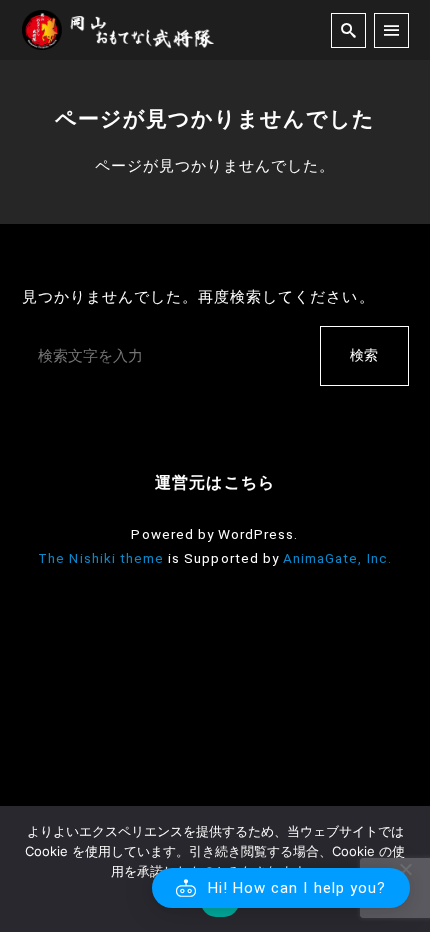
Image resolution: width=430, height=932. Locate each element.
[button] (281, 888)
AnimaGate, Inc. (337, 558)
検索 (364, 355)
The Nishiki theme (101, 558)
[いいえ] (405, 869)
